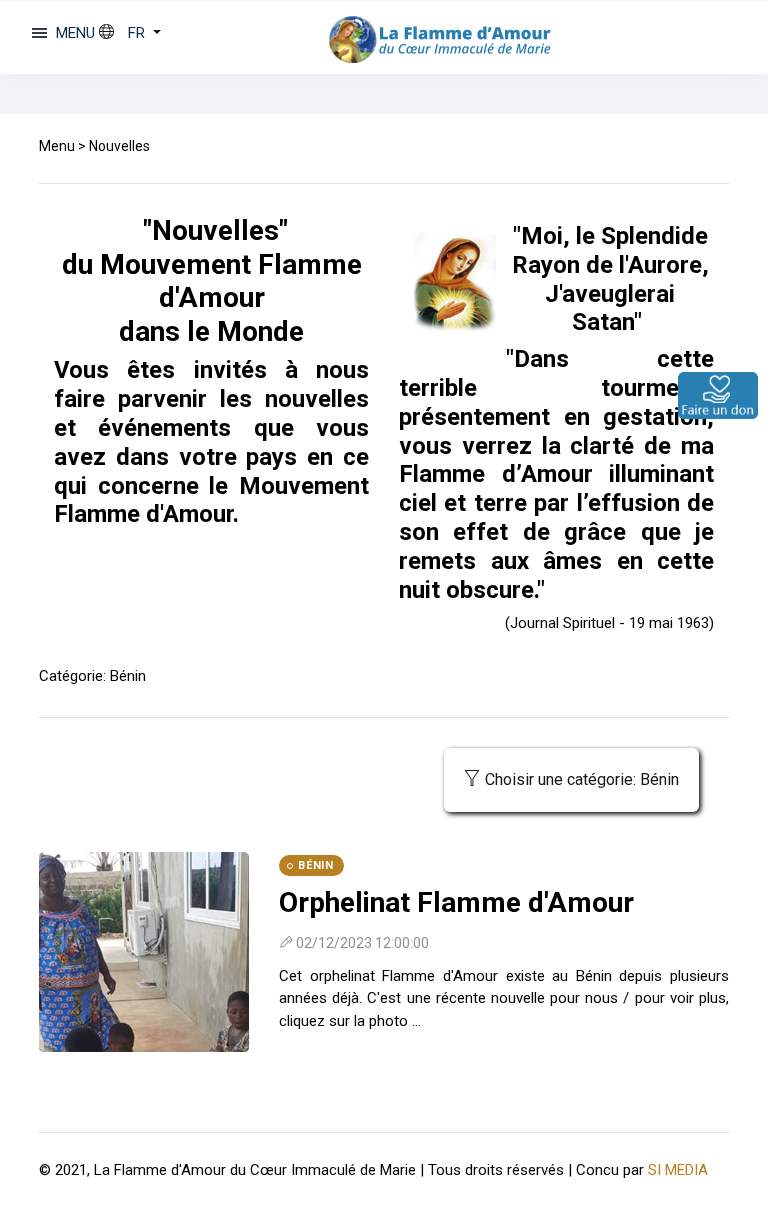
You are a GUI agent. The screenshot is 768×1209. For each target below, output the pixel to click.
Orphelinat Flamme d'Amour (456, 902)
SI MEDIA (678, 1170)
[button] (130, 33)
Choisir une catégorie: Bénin (582, 779)
